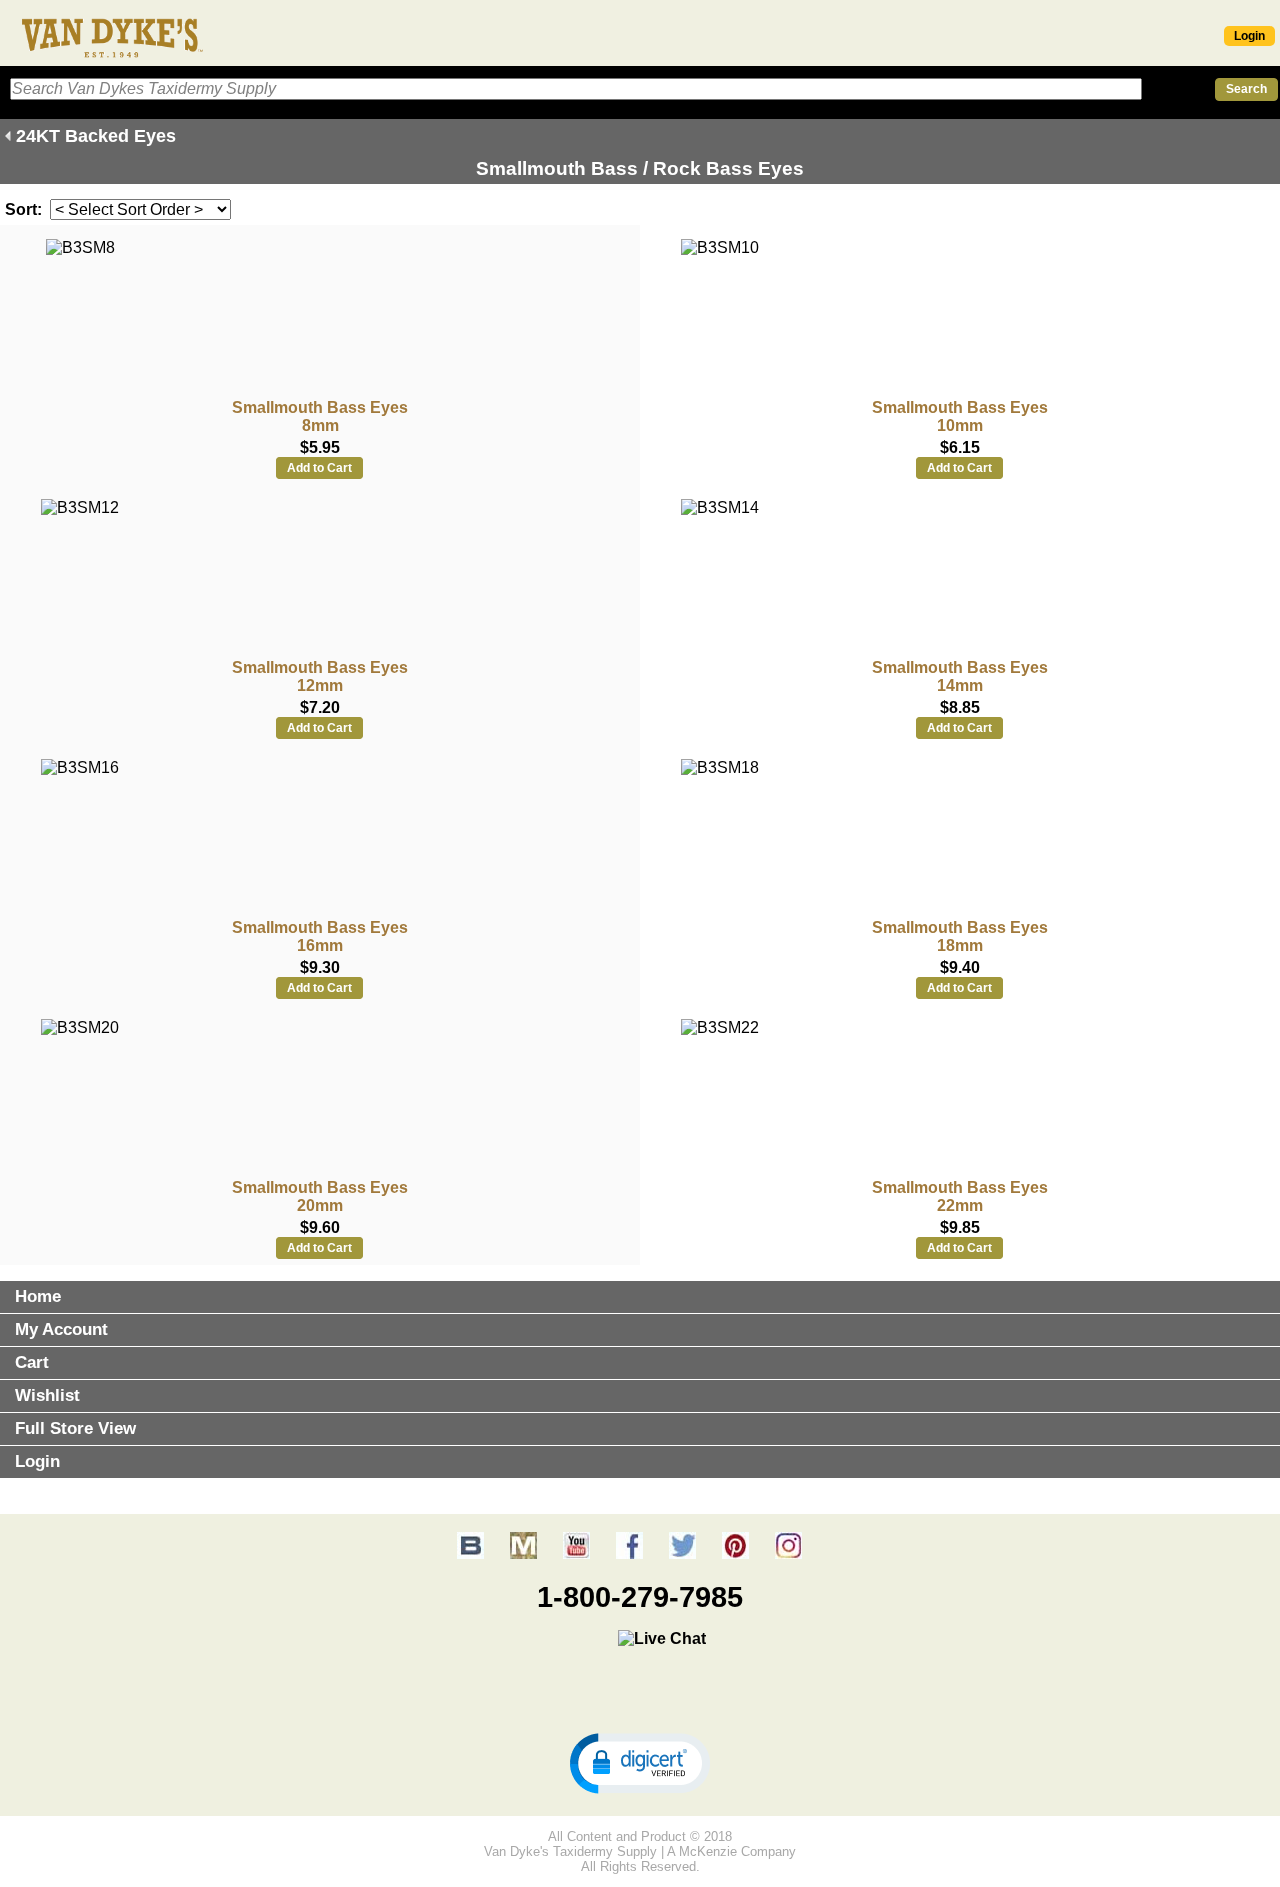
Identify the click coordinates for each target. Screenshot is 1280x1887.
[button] (640, 1762)
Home (38, 1296)
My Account (61, 1329)
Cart (32, 1362)
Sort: (23, 209)
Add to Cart (319, 468)
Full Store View (75, 1428)
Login (1249, 36)
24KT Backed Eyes (96, 136)
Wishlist (47, 1395)
